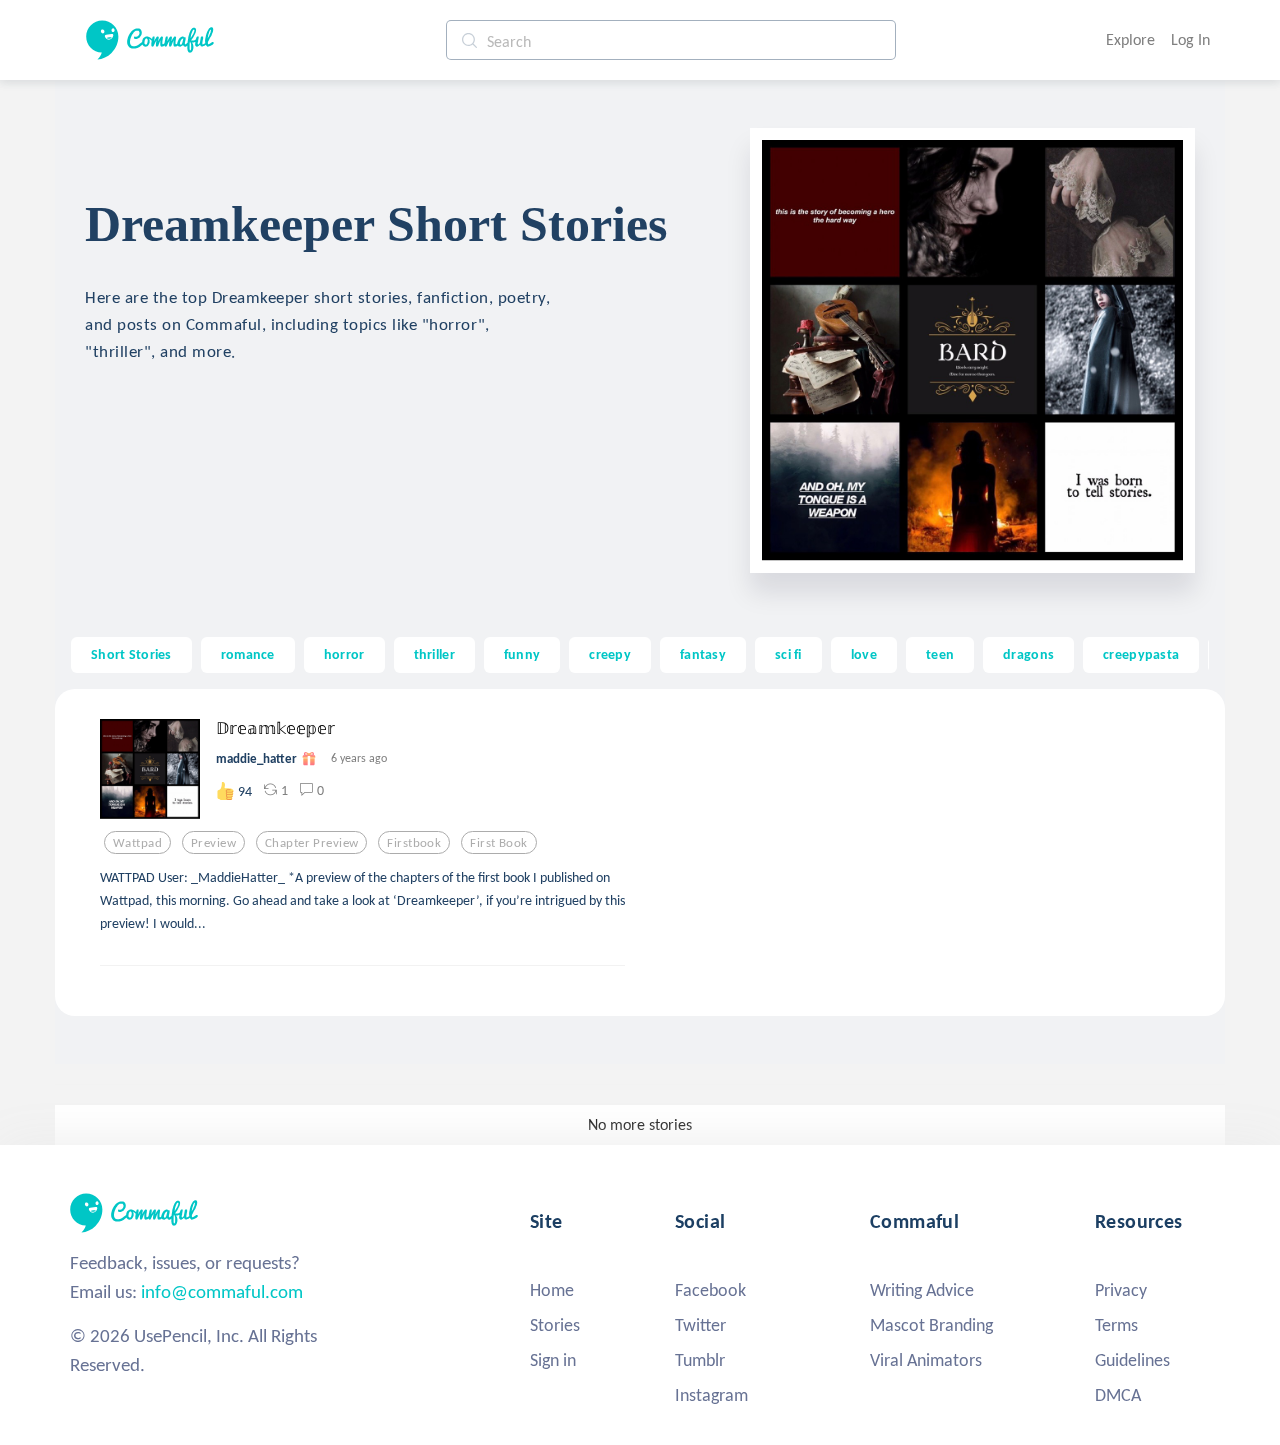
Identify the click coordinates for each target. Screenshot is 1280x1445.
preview (213, 843)
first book (498, 843)
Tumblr (700, 1360)
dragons (1028, 654)
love (864, 654)
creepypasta (1141, 654)
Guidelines (1132, 1360)
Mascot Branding (931, 1325)
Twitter (700, 1325)
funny (522, 654)
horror (344, 654)
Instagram (711, 1395)
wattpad (137, 843)
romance (248, 654)
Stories (555, 1325)
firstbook (414, 843)
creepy (610, 654)
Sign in (553, 1360)
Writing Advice (922, 1290)
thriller (434, 654)
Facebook (710, 1290)
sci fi (788, 654)
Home (552, 1290)
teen (940, 654)
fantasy (703, 654)
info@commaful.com (222, 1291)
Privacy (1121, 1290)
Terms (1116, 1325)
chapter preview (311, 843)
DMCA (1118, 1395)
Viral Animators (926, 1360)
